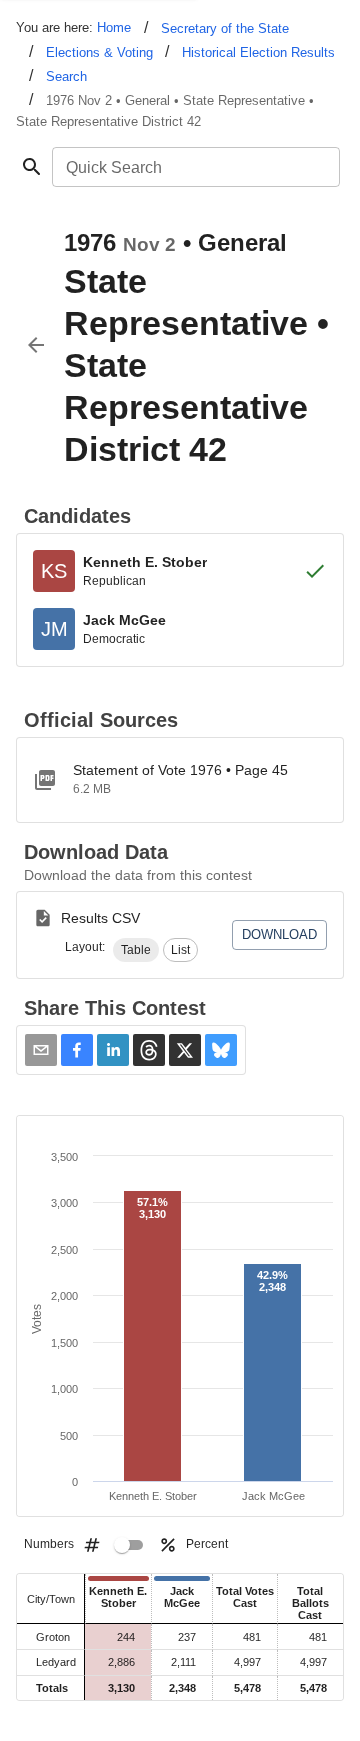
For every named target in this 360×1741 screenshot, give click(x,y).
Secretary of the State (225, 28)
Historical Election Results (258, 52)
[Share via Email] (41, 1050)
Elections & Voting (99, 52)
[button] (136, 950)
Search (66, 76)
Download (279, 934)
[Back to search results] (36, 345)
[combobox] (194, 167)
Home (114, 27)
